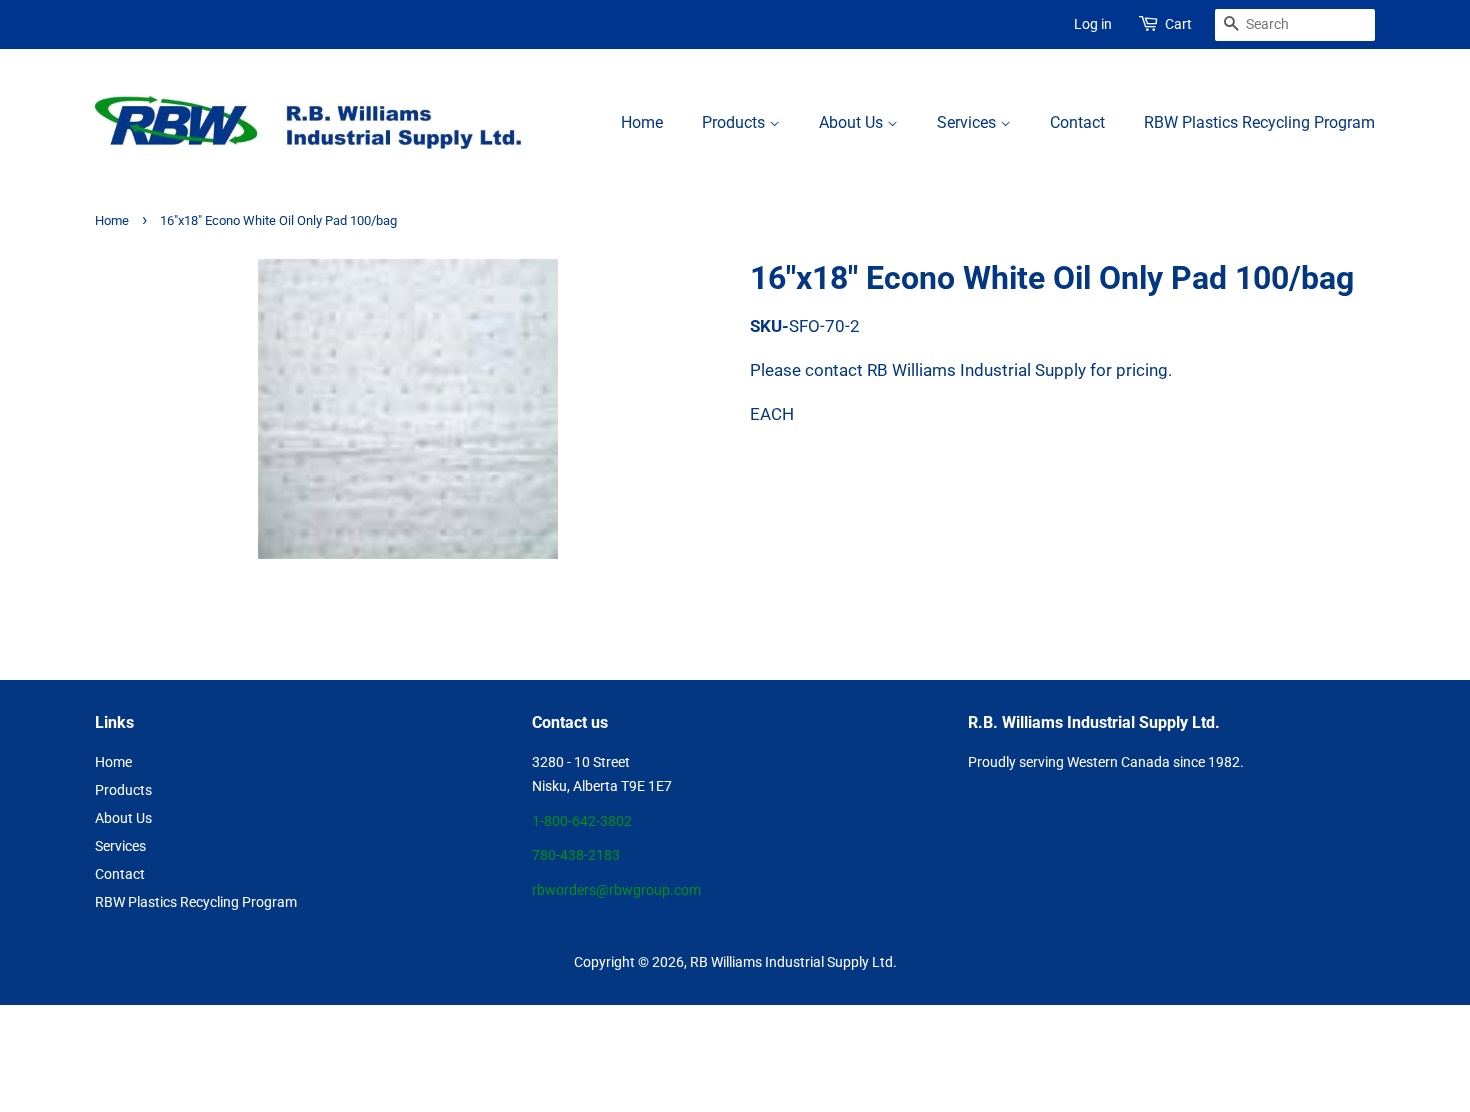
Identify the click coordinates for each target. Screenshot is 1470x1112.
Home (642, 122)
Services (968, 122)
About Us (853, 122)
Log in (1093, 24)
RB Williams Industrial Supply (779, 962)
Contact (1077, 122)
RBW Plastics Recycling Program (1259, 122)
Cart (1178, 24)
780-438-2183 (576, 855)
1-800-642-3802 (582, 821)
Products (735, 122)
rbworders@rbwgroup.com (616, 890)
